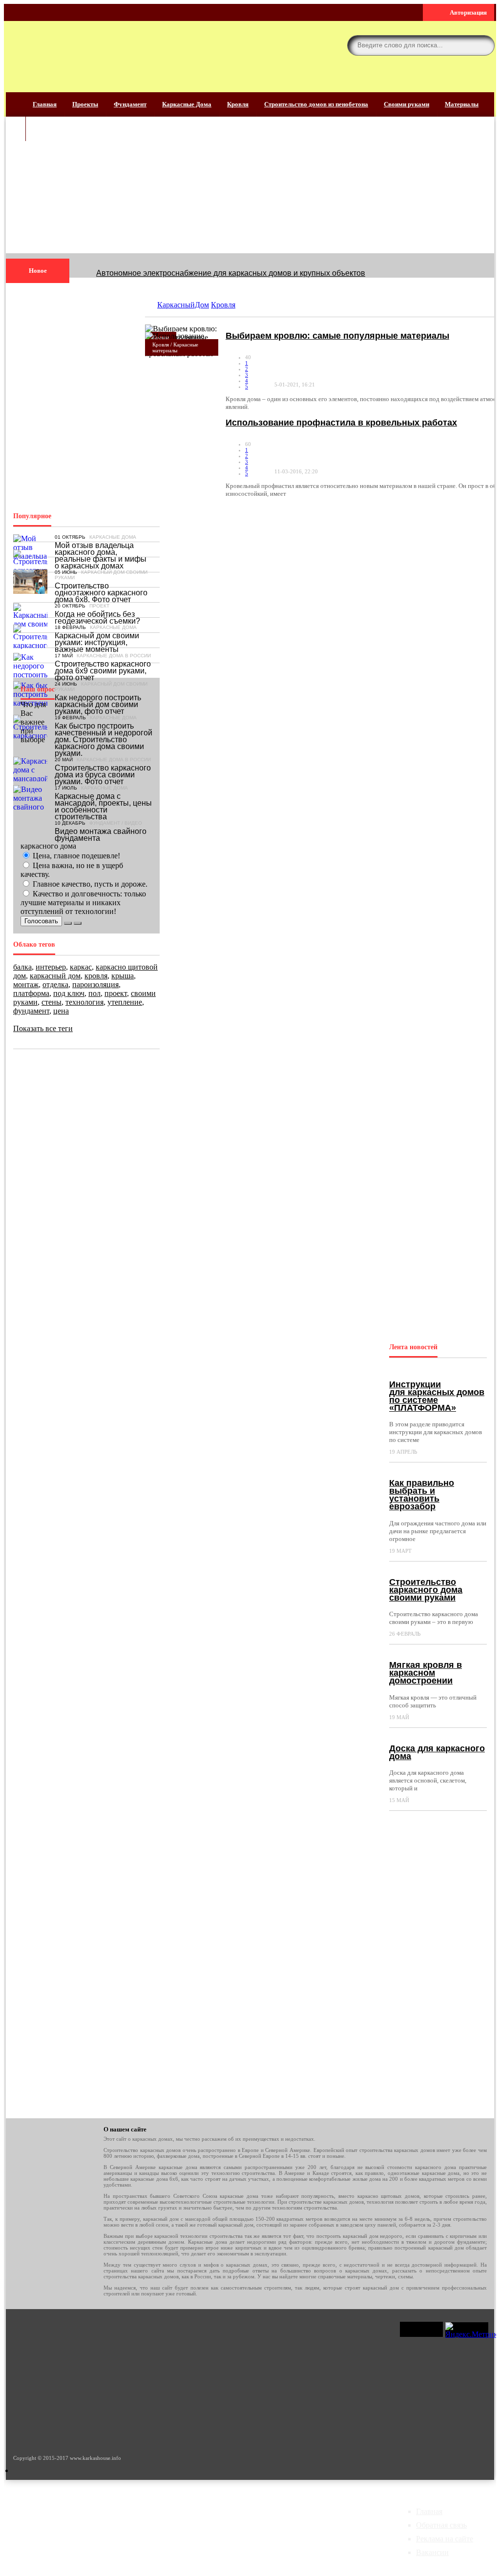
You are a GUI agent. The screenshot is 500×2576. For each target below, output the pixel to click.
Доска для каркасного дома (437, 1752)
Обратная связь (441, 2525)
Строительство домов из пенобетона (316, 104)
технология (84, 1002)
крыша (123, 976)
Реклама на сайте (445, 2539)
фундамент (31, 1011)
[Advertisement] (250, 185)
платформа (31, 993)
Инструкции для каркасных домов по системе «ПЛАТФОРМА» (437, 1396)
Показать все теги (43, 1028)
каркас (81, 967)
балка (22, 967)
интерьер (51, 967)
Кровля (238, 104)
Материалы (462, 104)
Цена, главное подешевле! (75, 856)
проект (116, 993)
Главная (45, 104)
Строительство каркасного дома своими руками (426, 1590)
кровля (96, 976)
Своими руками (406, 104)
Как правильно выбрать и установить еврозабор (422, 1495)
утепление (125, 1002)
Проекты (85, 104)
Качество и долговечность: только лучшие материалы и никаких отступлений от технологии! (83, 903)
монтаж (26, 984)
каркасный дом (55, 976)
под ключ (69, 993)
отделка (55, 984)
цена (61, 1011)
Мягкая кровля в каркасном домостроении (426, 1673)
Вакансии (432, 2552)
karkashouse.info (84, 53)
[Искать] (484, 45)
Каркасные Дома (187, 104)
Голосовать (41, 921)
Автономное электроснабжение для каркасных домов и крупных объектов (231, 273)
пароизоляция (95, 984)
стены (52, 1002)
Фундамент (130, 104)
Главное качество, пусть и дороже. (89, 884)
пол (94, 993)
